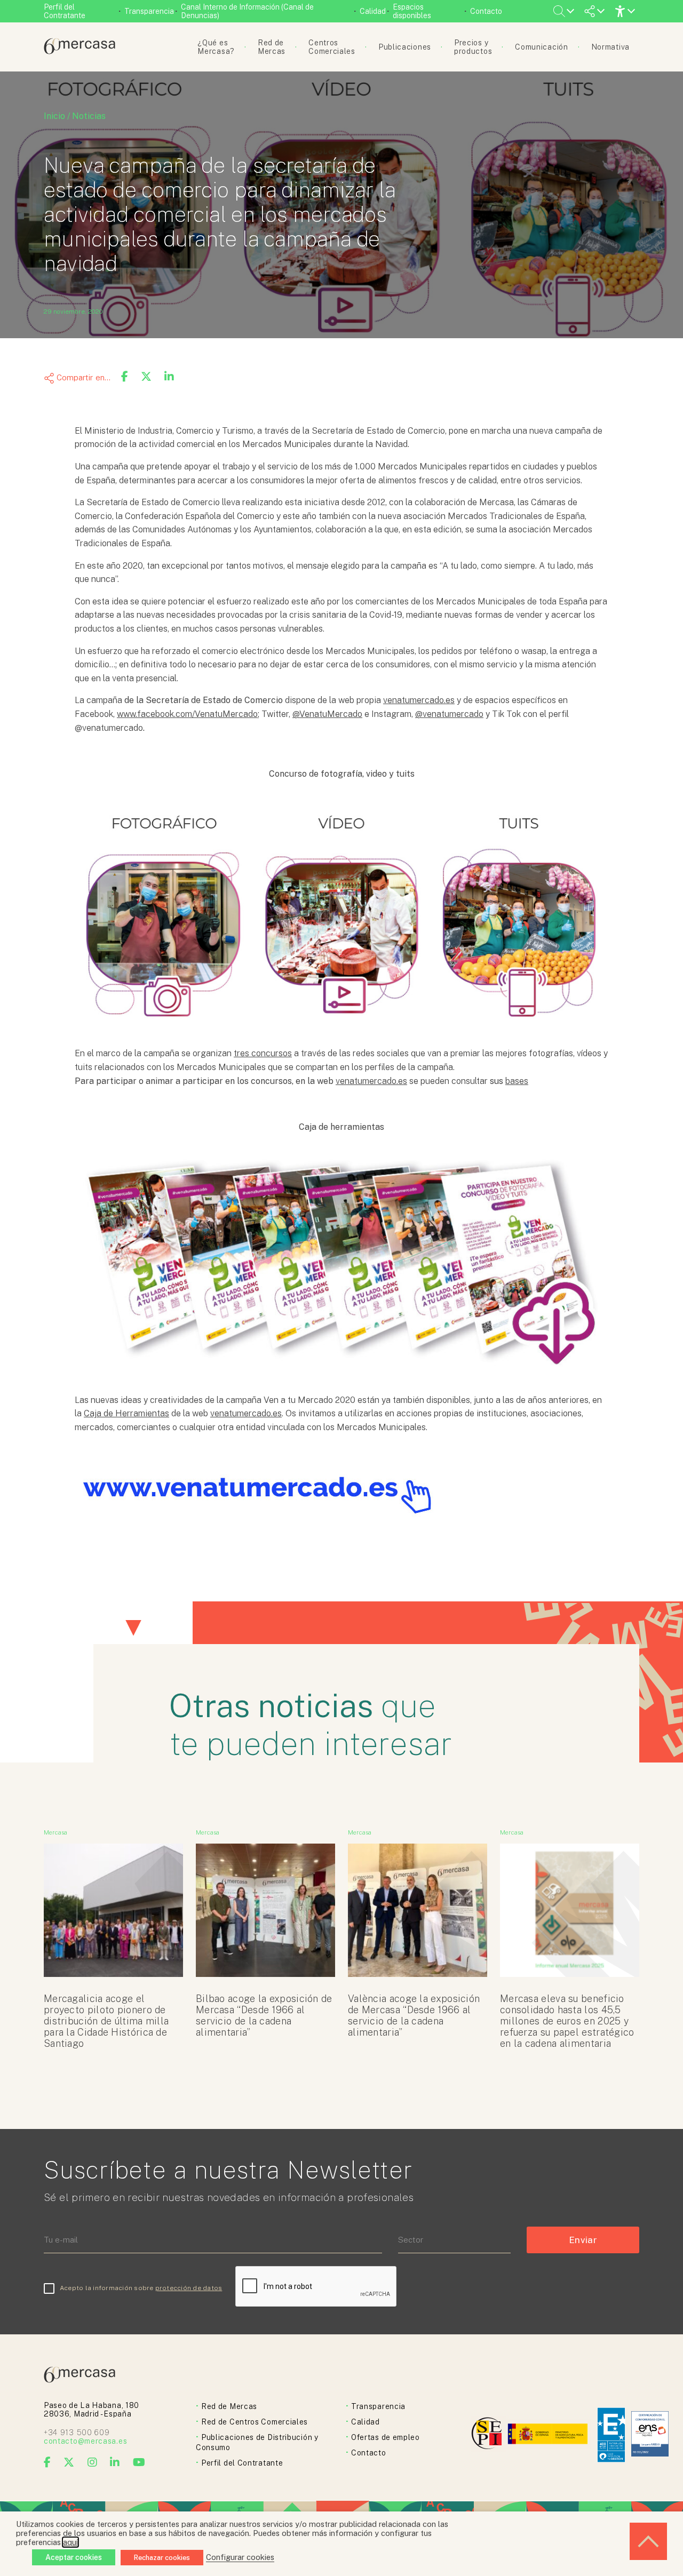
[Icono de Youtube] (139, 2462)
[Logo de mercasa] (489, 2435)
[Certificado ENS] (650, 2435)
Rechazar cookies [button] (162, 2558)
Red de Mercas (229, 2406)
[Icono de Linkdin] (115, 2462)
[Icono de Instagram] (93, 2462)
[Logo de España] (549, 2435)
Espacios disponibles (412, 11)
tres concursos (263, 1053)
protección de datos (189, 2288)
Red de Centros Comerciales (255, 2422)
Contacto (486, 11)
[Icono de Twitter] (69, 2462)
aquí (70, 2542)
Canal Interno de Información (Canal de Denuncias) (247, 11)
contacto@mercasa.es (85, 2441)
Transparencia (149, 11)
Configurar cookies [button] (240, 2557)
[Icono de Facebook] (47, 2462)
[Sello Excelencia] (611, 2435)
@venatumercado (449, 714)
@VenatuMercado (327, 714)
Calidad (373, 11)
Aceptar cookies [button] (74, 2557)
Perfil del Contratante (65, 11)
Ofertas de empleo (386, 2437)
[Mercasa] (80, 51)
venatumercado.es (419, 700)
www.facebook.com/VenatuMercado (187, 714)
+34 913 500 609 (77, 2433)
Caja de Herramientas (126, 1413)
